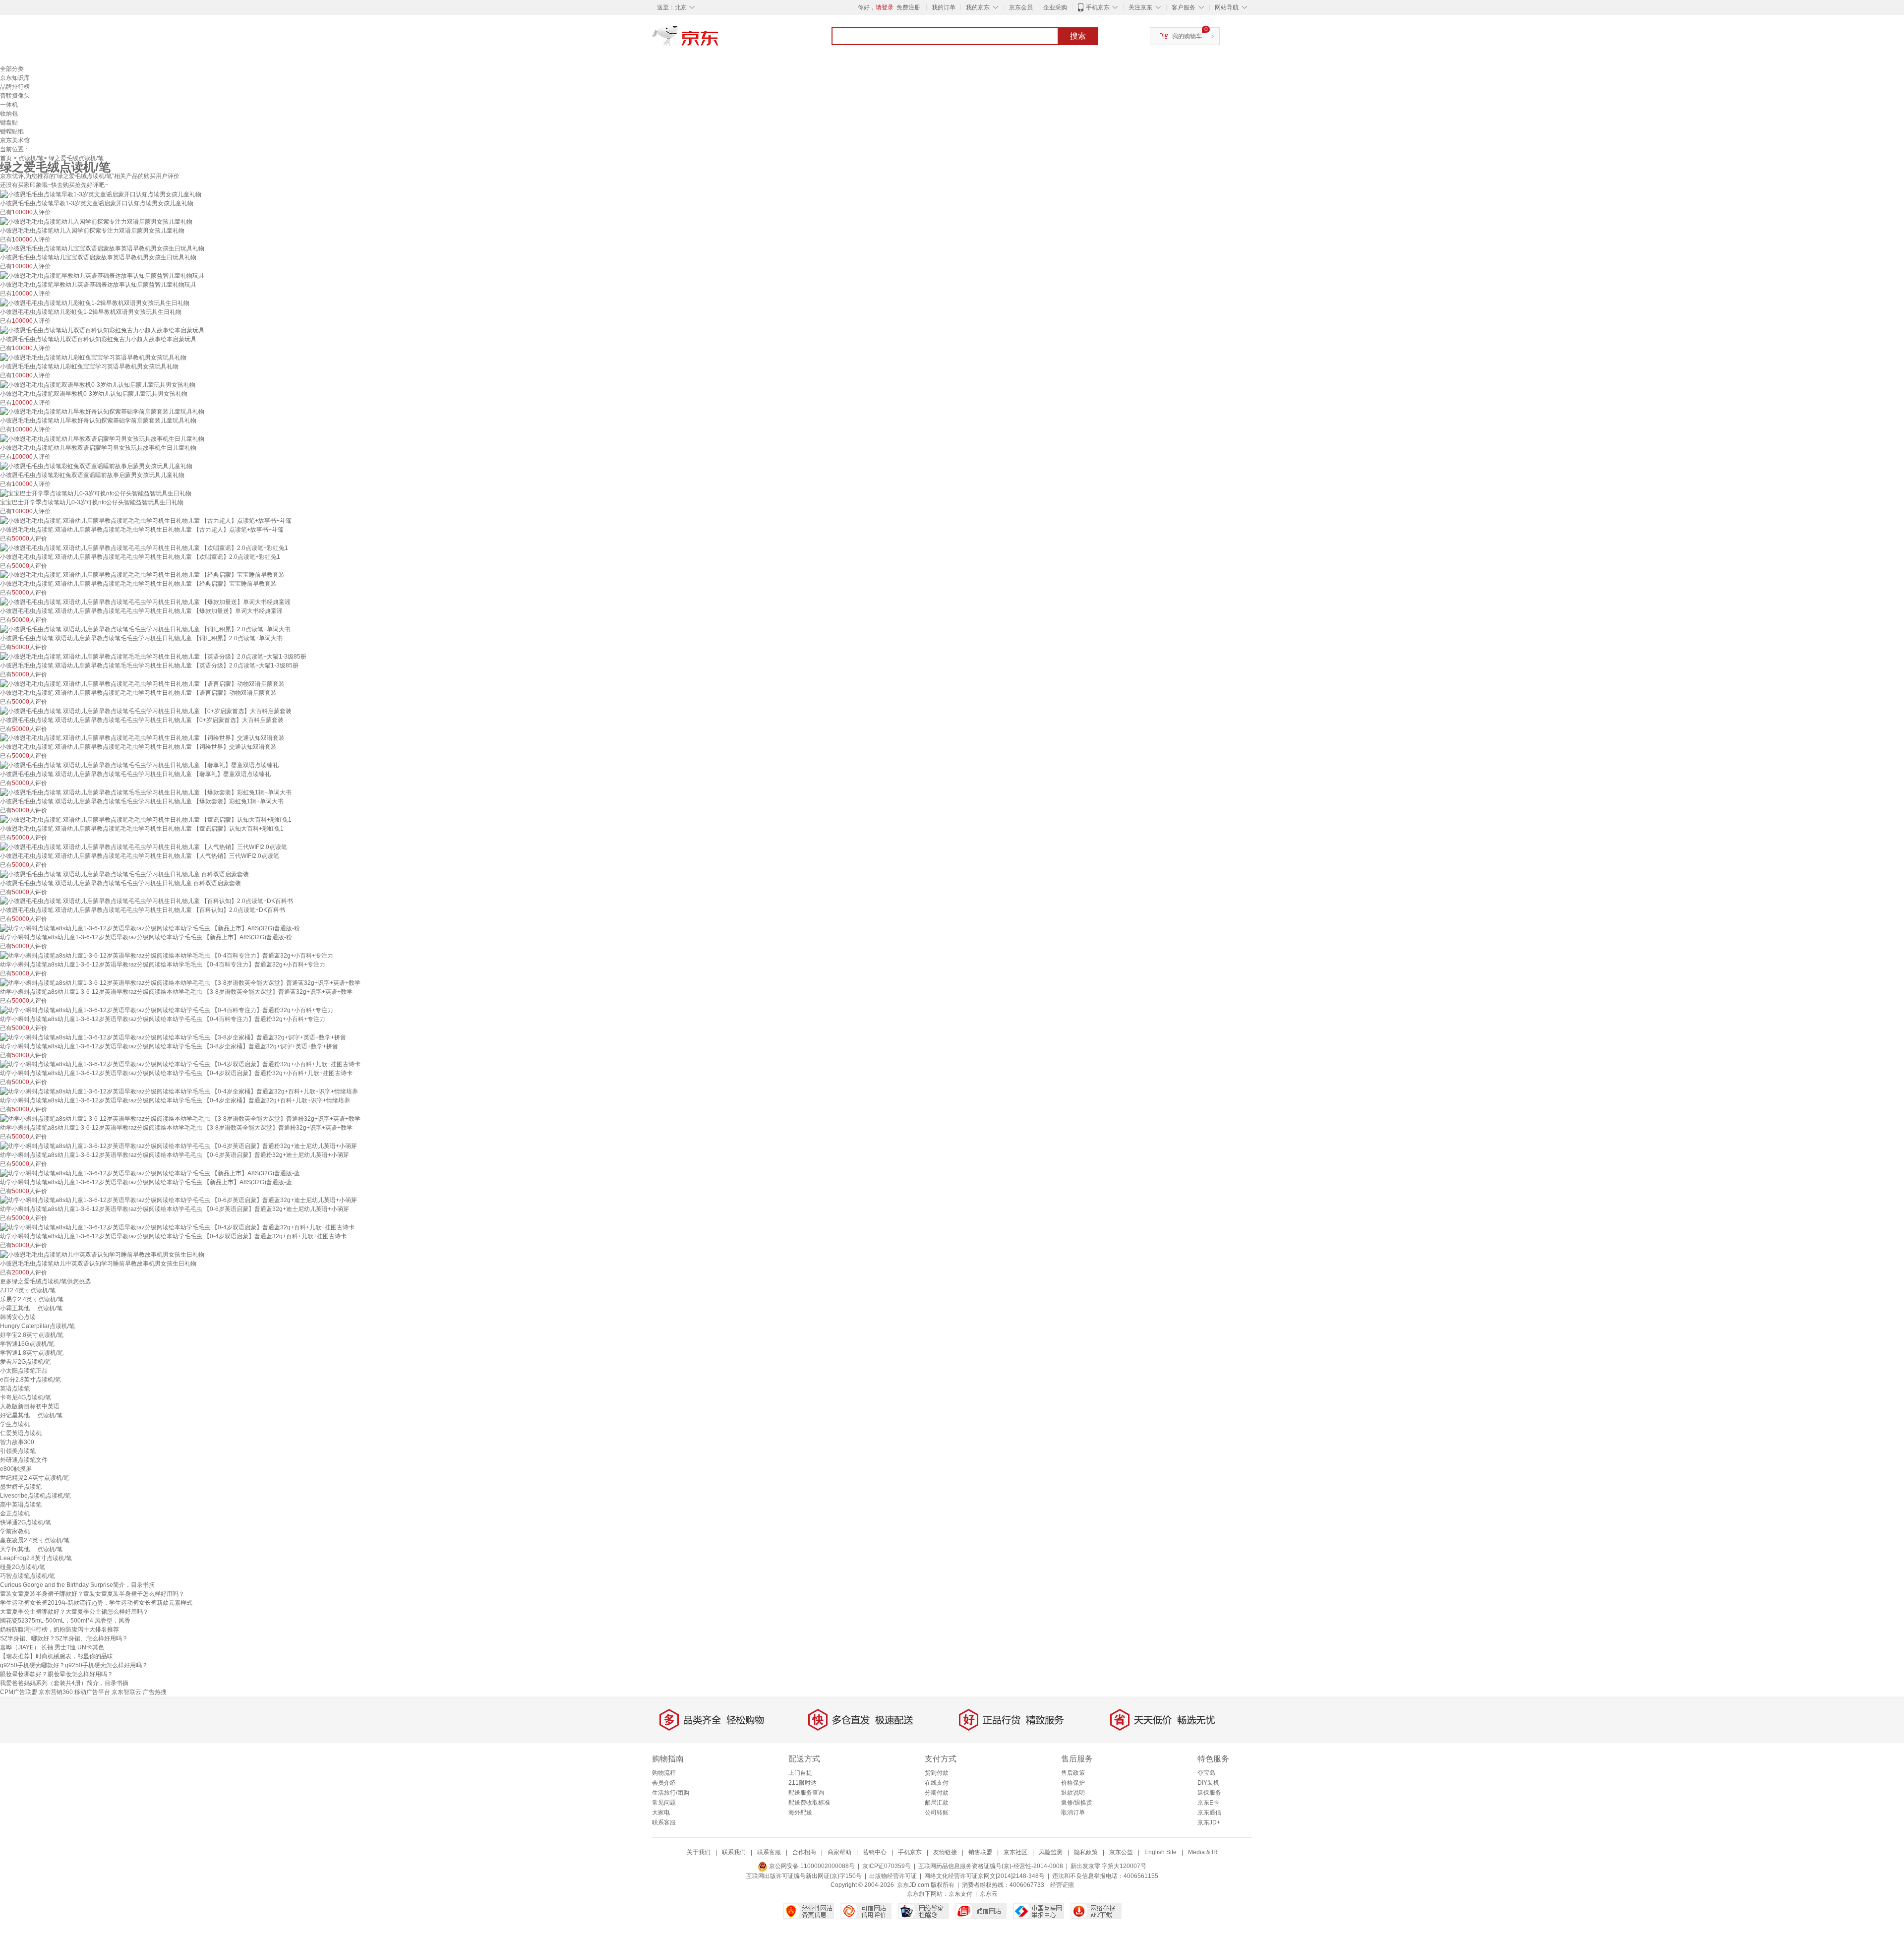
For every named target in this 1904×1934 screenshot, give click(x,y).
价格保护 (1073, 1783)
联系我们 (734, 1852)
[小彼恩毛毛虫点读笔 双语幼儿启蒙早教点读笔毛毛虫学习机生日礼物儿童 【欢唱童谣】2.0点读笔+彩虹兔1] (144, 547)
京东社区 (1015, 1852)
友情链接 (945, 1852)
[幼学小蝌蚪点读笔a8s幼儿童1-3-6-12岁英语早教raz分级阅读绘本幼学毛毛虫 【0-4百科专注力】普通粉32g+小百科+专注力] (167, 1010)
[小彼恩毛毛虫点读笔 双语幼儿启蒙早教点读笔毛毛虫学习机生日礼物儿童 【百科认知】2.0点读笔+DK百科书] (147, 901)
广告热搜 (155, 1692)
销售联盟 (980, 1852)
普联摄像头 (15, 96)
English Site (1160, 1852)
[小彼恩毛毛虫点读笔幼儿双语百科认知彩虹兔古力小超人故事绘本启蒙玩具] (102, 330)
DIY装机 (1208, 1783)
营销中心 (875, 1852)
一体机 (9, 105)
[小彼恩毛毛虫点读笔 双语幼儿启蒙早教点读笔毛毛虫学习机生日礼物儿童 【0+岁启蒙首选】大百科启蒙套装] (146, 711)
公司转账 (937, 1813)
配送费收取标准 (809, 1803)
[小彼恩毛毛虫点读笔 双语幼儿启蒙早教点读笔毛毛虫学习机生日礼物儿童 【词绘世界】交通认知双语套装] (142, 738)
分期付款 (937, 1793)
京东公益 (1121, 1852)
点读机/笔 (31, 158)
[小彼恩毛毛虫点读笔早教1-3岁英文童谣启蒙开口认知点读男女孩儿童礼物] (101, 194)
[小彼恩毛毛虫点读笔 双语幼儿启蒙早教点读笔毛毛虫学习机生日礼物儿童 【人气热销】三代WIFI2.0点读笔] (144, 846)
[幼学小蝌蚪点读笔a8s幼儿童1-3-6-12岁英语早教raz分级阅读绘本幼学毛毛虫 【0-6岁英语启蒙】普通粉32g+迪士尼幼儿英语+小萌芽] (178, 1146)
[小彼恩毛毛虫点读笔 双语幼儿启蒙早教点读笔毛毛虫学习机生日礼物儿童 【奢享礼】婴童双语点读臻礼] (139, 765)
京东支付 (960, 1894)
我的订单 (944, 7)
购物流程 (664, 1773)
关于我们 (699, 1852)
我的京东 (978, 7)
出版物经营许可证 (893, 1876)
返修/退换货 (1077, 1803)
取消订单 (1073, 1813)
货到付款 (937, 1773)
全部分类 (12, 69)
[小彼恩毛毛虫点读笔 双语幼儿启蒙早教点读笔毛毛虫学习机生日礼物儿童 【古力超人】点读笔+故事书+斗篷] (146, 520)
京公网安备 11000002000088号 (811, 1866)
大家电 (661, 1813)
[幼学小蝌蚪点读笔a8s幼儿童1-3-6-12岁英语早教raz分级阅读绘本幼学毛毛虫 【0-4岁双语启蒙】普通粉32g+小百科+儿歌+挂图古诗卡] (180, 1064)
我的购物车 (1187, 36)
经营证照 (1062, 1885)
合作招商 (804, 1852)
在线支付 (937, 1783)
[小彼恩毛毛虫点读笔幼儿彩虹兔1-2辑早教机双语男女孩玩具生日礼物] (95, 302)
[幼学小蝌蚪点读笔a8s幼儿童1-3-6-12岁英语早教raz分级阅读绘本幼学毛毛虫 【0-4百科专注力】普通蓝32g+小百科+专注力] (167, 955)
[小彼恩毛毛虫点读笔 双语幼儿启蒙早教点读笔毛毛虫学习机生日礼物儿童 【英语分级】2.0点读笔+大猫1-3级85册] (153, 656)
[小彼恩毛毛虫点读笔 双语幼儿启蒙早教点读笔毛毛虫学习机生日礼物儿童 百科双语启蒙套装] (124, 874)
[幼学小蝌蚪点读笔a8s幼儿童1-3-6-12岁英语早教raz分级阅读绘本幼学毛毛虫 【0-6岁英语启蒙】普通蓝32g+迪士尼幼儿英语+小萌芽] (178, 1200)
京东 (719, 40)
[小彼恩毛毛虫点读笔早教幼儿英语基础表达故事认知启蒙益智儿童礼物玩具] (102, 275)
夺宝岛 (1206, 1773)
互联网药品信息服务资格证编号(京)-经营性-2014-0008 (991, 1866)
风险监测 (1051, 1852)
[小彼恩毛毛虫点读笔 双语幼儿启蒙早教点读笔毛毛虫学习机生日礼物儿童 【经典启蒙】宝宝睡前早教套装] (142, 575)
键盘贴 (9, 122)
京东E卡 (1208, 1803)
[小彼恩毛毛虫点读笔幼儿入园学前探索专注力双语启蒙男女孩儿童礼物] (96, 221)
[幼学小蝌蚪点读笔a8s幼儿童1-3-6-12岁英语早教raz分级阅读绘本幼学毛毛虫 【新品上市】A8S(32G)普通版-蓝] (150, 1173)
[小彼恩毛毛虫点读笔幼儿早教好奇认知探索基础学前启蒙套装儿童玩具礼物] (102, 412)
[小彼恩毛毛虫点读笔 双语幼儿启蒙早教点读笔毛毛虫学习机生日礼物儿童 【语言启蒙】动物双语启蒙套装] (142, 683)
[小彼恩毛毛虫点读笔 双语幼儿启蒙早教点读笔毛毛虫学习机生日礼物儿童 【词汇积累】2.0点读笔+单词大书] (145, 629)
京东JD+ (1209, 1822)
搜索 (1078, 36)
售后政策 (1073, 1773)
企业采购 (1055, 7)
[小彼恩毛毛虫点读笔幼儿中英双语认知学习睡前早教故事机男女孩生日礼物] (102, 1254)
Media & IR (1203, 1852)
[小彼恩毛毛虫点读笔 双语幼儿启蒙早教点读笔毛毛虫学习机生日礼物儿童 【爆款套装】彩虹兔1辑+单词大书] (146, 792)
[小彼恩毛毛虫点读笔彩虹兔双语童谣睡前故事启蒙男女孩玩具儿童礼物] (96, 466)
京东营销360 (56, 1692)
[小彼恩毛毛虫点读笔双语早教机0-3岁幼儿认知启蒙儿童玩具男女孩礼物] (98, 384)
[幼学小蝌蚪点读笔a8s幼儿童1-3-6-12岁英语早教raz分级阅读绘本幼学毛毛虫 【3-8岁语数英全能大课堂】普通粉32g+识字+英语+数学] (180, 1118)
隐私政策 (1086, 1852)
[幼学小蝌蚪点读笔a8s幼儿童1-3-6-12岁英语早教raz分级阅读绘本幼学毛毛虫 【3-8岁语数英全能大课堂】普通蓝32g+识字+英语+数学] (180, 982)
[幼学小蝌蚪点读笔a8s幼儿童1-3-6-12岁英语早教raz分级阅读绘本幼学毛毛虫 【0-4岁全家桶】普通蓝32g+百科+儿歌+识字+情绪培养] (179, 1091)
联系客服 (664, 1822)
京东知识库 (15, 78)
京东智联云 (126, 1692)
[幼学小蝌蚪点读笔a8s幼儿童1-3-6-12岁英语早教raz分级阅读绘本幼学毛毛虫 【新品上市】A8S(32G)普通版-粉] (150, 928)
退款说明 (1073, 1793)
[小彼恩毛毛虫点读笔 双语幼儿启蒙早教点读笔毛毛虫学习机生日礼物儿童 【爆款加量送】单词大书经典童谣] (145, 602)
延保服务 (1209, 1793)
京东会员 (1021, 7)
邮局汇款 (937, 1803)
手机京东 (1098, 7)
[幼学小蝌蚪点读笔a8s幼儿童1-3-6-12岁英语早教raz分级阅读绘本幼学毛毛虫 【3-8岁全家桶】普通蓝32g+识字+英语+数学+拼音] (173, 1037)
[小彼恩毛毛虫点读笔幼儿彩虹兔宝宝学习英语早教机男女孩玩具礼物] (93, 357)
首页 (6, 158)
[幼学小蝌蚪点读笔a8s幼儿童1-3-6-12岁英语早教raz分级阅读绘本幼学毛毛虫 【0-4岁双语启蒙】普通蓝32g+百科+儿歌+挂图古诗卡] (177, 1227)
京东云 (989, 1894)
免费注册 (908, 7)
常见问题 (664, 1803)
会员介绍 (664, 1783)
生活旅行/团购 (671, 1793)
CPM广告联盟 (19, 1692)
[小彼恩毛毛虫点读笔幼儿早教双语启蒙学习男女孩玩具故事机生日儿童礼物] (102, 438)
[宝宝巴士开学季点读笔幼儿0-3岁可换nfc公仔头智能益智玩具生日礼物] (96, 493)
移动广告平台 (92, 1692)
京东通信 (1209, 1813)
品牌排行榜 (15, 87)
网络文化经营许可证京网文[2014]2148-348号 (984, 1876)
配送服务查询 (806, 1793)
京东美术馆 (15, 140)
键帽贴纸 (12, 131)
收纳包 (9, 114)
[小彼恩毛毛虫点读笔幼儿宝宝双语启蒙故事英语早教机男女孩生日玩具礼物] (102, 248)
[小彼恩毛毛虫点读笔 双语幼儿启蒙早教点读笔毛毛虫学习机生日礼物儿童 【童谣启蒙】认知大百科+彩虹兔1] (146, 819)
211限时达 (803, 1783)
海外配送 (800, 1813)
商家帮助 (839, 1852)
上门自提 (800, 1773)
